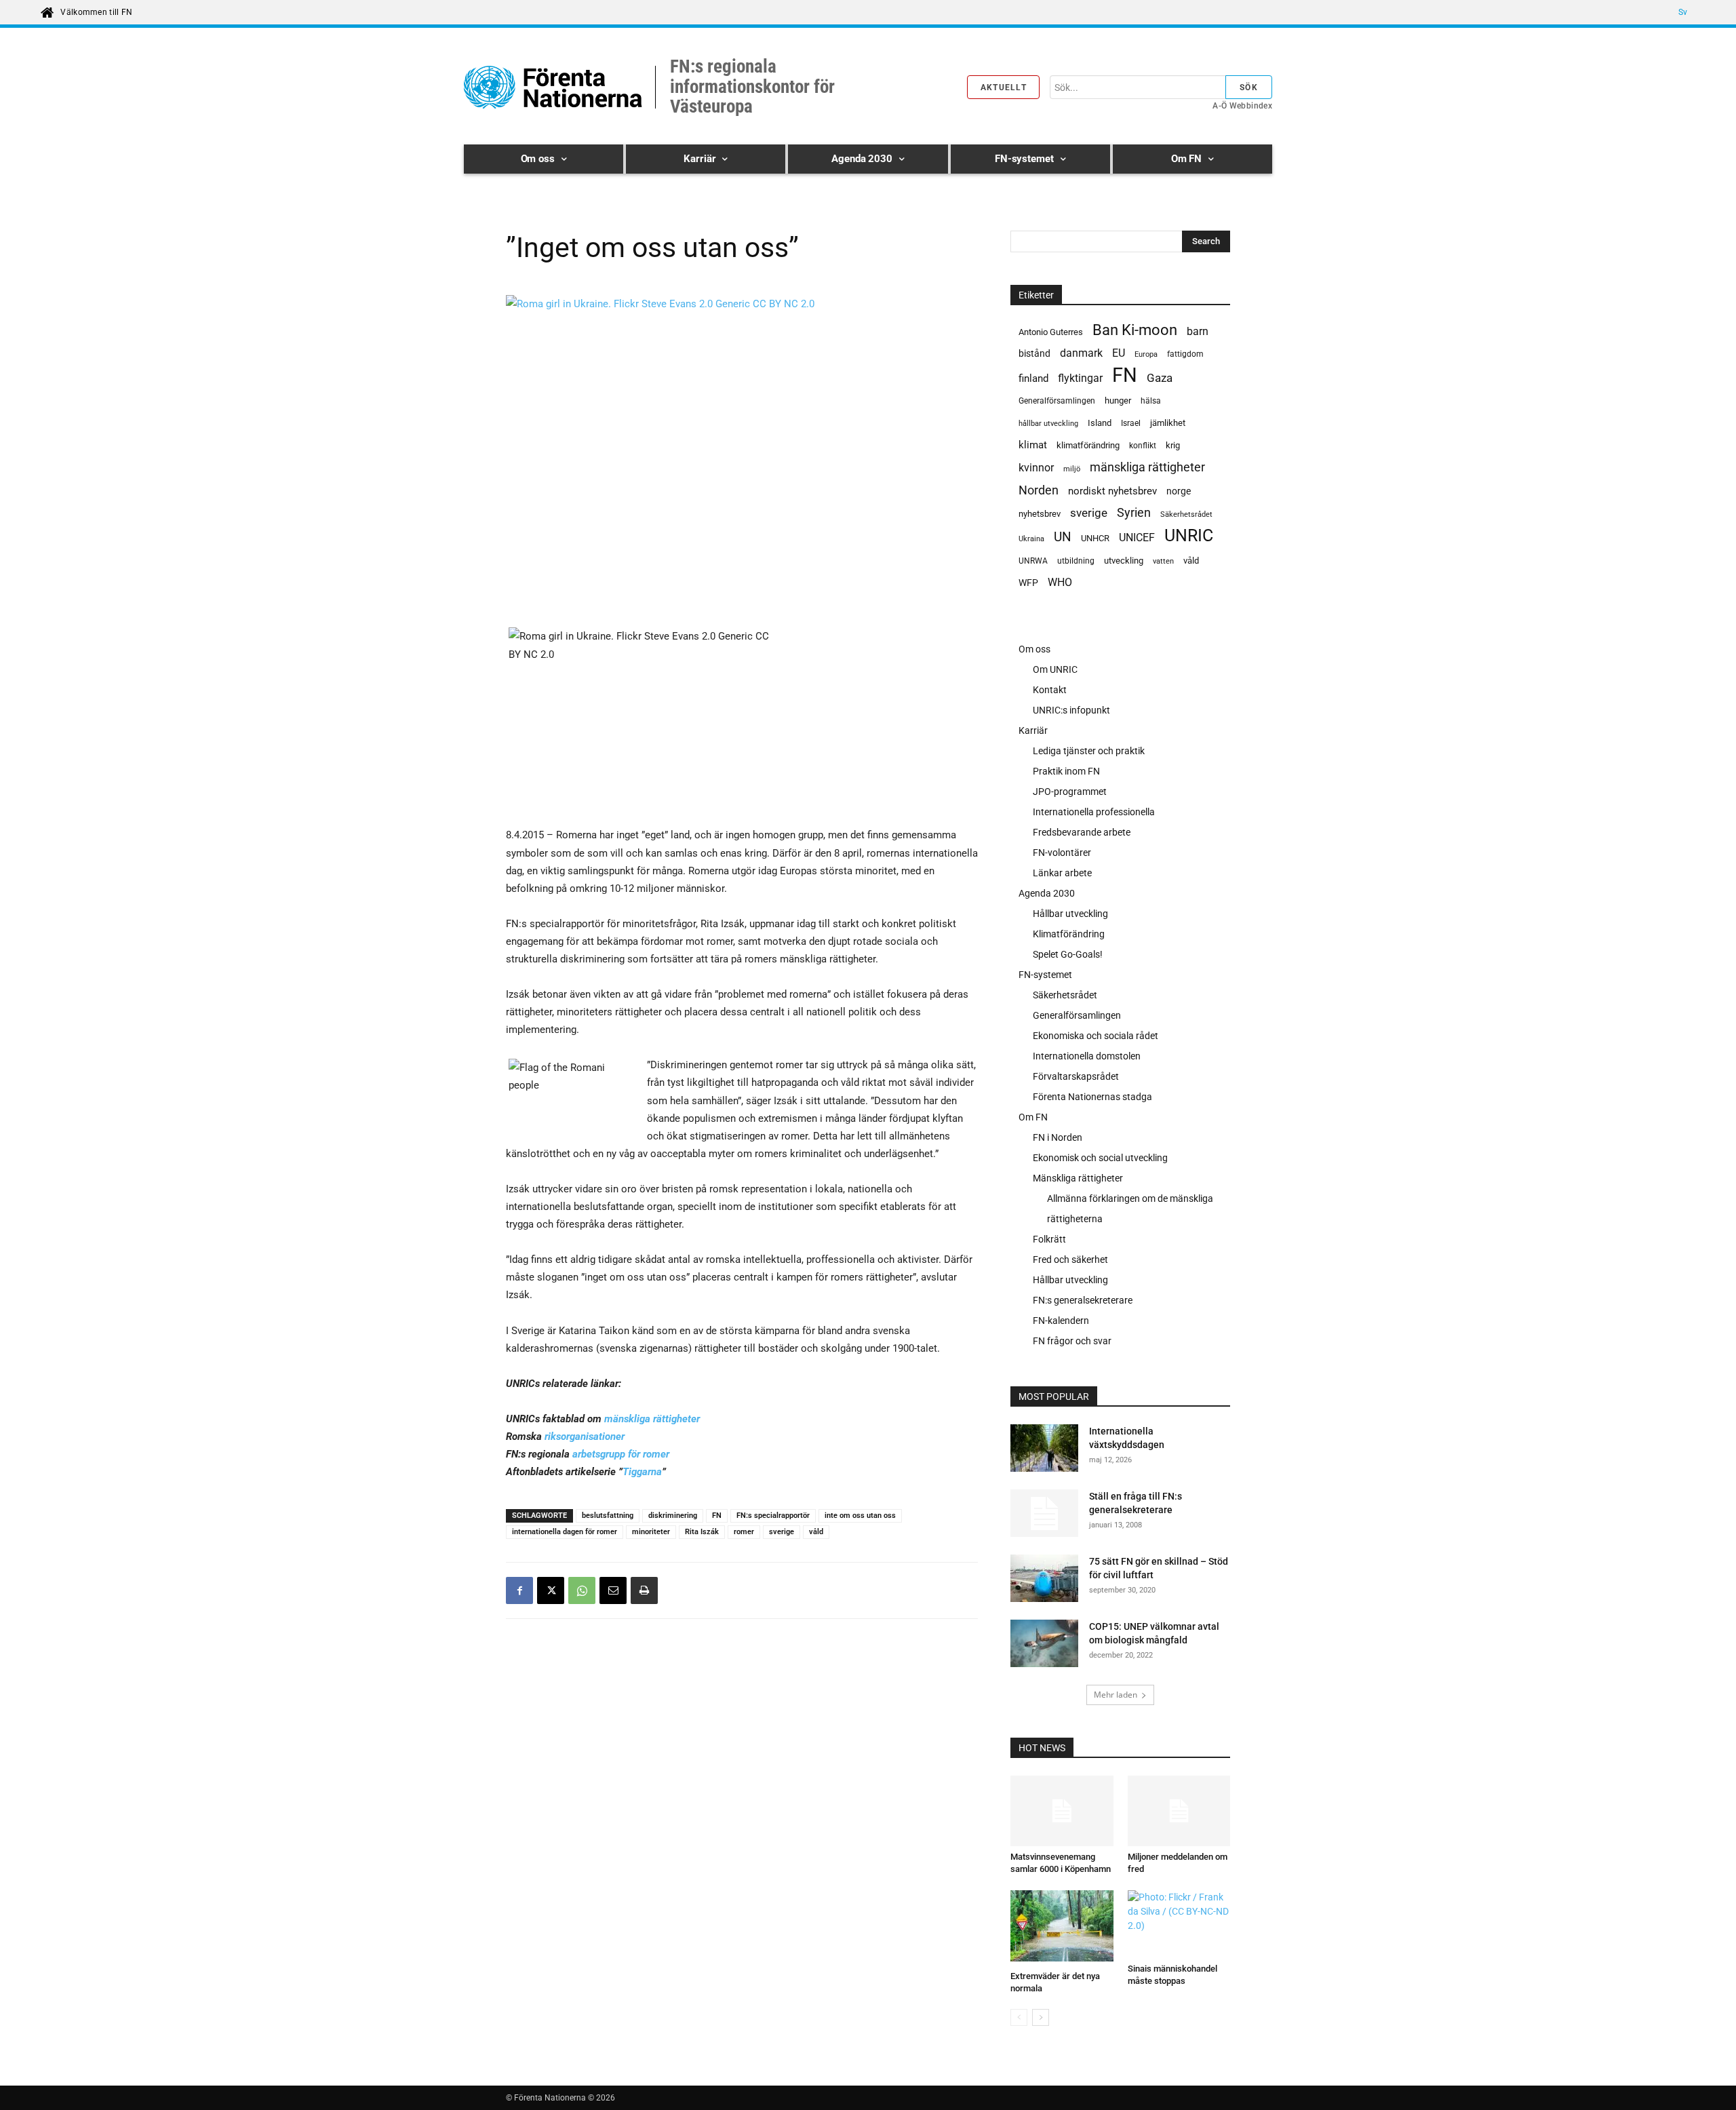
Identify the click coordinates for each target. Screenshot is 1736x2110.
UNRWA (1033, 561)
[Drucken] (644, 1590)
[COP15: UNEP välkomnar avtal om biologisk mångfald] (1044, 1643)
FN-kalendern (1061, 1321)
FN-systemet (1045, 975)
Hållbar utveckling (1070, 914)
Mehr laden (1116, 1695)
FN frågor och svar (1072, 1341)
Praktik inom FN (1066, 771)
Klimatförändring (1069, 934)
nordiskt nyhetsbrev (1112, 491)
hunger (1118, 400)
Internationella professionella (1094, 812)
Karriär (1033, 730)
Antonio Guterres (1051, 332)
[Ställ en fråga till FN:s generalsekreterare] (1044, 1513)
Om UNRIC (1055, 669)
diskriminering (673, 1516)
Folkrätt (1049, 1239)
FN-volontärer (1062, 853)
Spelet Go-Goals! (1068, 954)
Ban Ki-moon (1135, 330)
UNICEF (1137, 538)
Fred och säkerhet (1070, 1259)
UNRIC (1189, 535)
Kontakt (1050, 690)
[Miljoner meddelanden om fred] (1179, 1811)
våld (816, 1532)
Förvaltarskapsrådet (1076, 1076)
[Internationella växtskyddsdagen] (1044, 1450)
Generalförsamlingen (1057, 401)
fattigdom (1185, 354)
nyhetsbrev (1040, 514)
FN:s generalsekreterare (1083, 1300)
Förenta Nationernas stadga (1092, 1097)
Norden (1039, 490)
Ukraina (1031, 539)
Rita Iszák (702, 1532)
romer (744, 1532)
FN (717, 1516)
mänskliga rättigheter (652, 1419)
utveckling (1124, 561)
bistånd (1034, 353)
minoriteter (651, 1532)
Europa (1146, 354)
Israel (1131, 423)
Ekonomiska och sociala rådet (1096, 1036)
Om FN (1033, 1117)
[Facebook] (519, 1590)
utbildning (1076, 561)
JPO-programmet (1070, 792)
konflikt (1143, 446)
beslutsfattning (608, 1516)
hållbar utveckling (1048, 424)
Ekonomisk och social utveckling (1100, 1158)
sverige (782, 1532)
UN (1063, 538)
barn (1198, 331)
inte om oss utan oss (860, 1516)
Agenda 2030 (1047, 893)
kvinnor (1036, 468)
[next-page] (1041, 2017)
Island (1100, 423)
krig (1173, 445)
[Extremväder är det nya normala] (1062, 1928)
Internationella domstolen (1087, 1056)
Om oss (1034, 649)
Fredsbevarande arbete (1082, 832)
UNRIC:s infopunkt (1071, 710)
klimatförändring (1088, 445)
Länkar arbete (1062, 873)
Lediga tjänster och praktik (1089, 751)
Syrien (1134, 512)
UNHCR (1095, 538)
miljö (1072, 469)
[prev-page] (1019, 2017)
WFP (1028, 583)
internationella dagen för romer (565, 1532)
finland (1033, 379)
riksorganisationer (585, 1437)
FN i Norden (1058, 1137)
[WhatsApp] (582, 1590)
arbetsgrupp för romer (621, 1454)
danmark (1081, 353)
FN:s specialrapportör (773, 1516)
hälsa (1151, 401)
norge (1179, 491)
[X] (551, 1590)
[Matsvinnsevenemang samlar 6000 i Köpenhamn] (1062, 1811)
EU (1119, 353)
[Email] (613, 1590)
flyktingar (1080, 378)
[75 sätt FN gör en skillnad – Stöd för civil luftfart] (1044, 1580)
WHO (1060, 582)
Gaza (1160, 378)
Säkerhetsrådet (1186, 514)
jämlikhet (1168, 423)
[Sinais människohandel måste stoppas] (1179, 1924)
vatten (1163, 561)
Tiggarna (642, 1472)
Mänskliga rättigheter (1078, 1178)
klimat (1033, 445)
